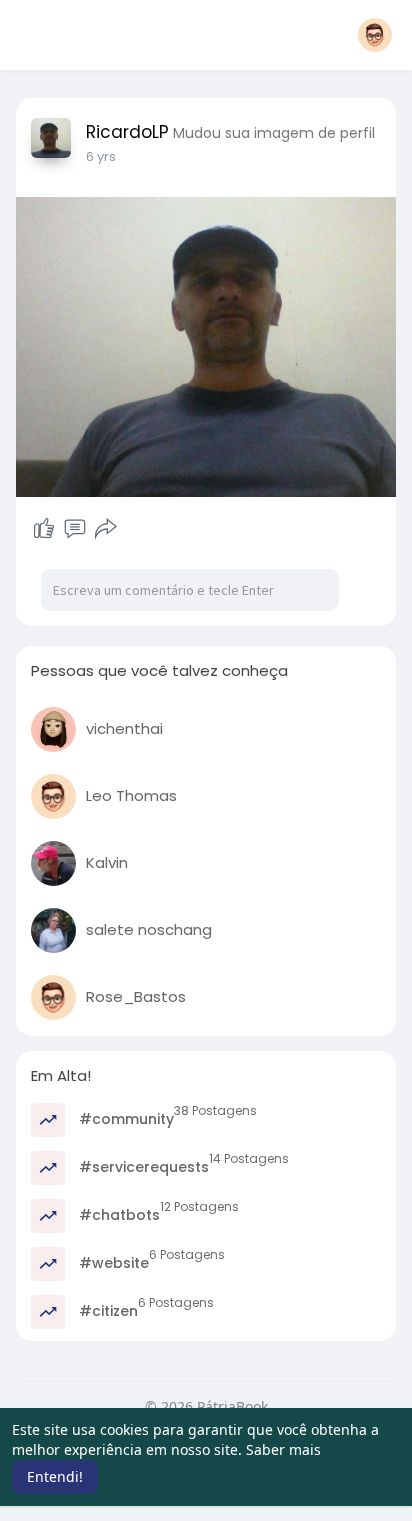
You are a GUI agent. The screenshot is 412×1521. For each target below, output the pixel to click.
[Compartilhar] (106, 529)
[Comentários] (75, 529)
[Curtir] (44, 529)
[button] (375, 35)
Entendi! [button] (55, 1476)
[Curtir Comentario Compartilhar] (74, 529)
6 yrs (101, 156)
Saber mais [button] (283, 1449)
